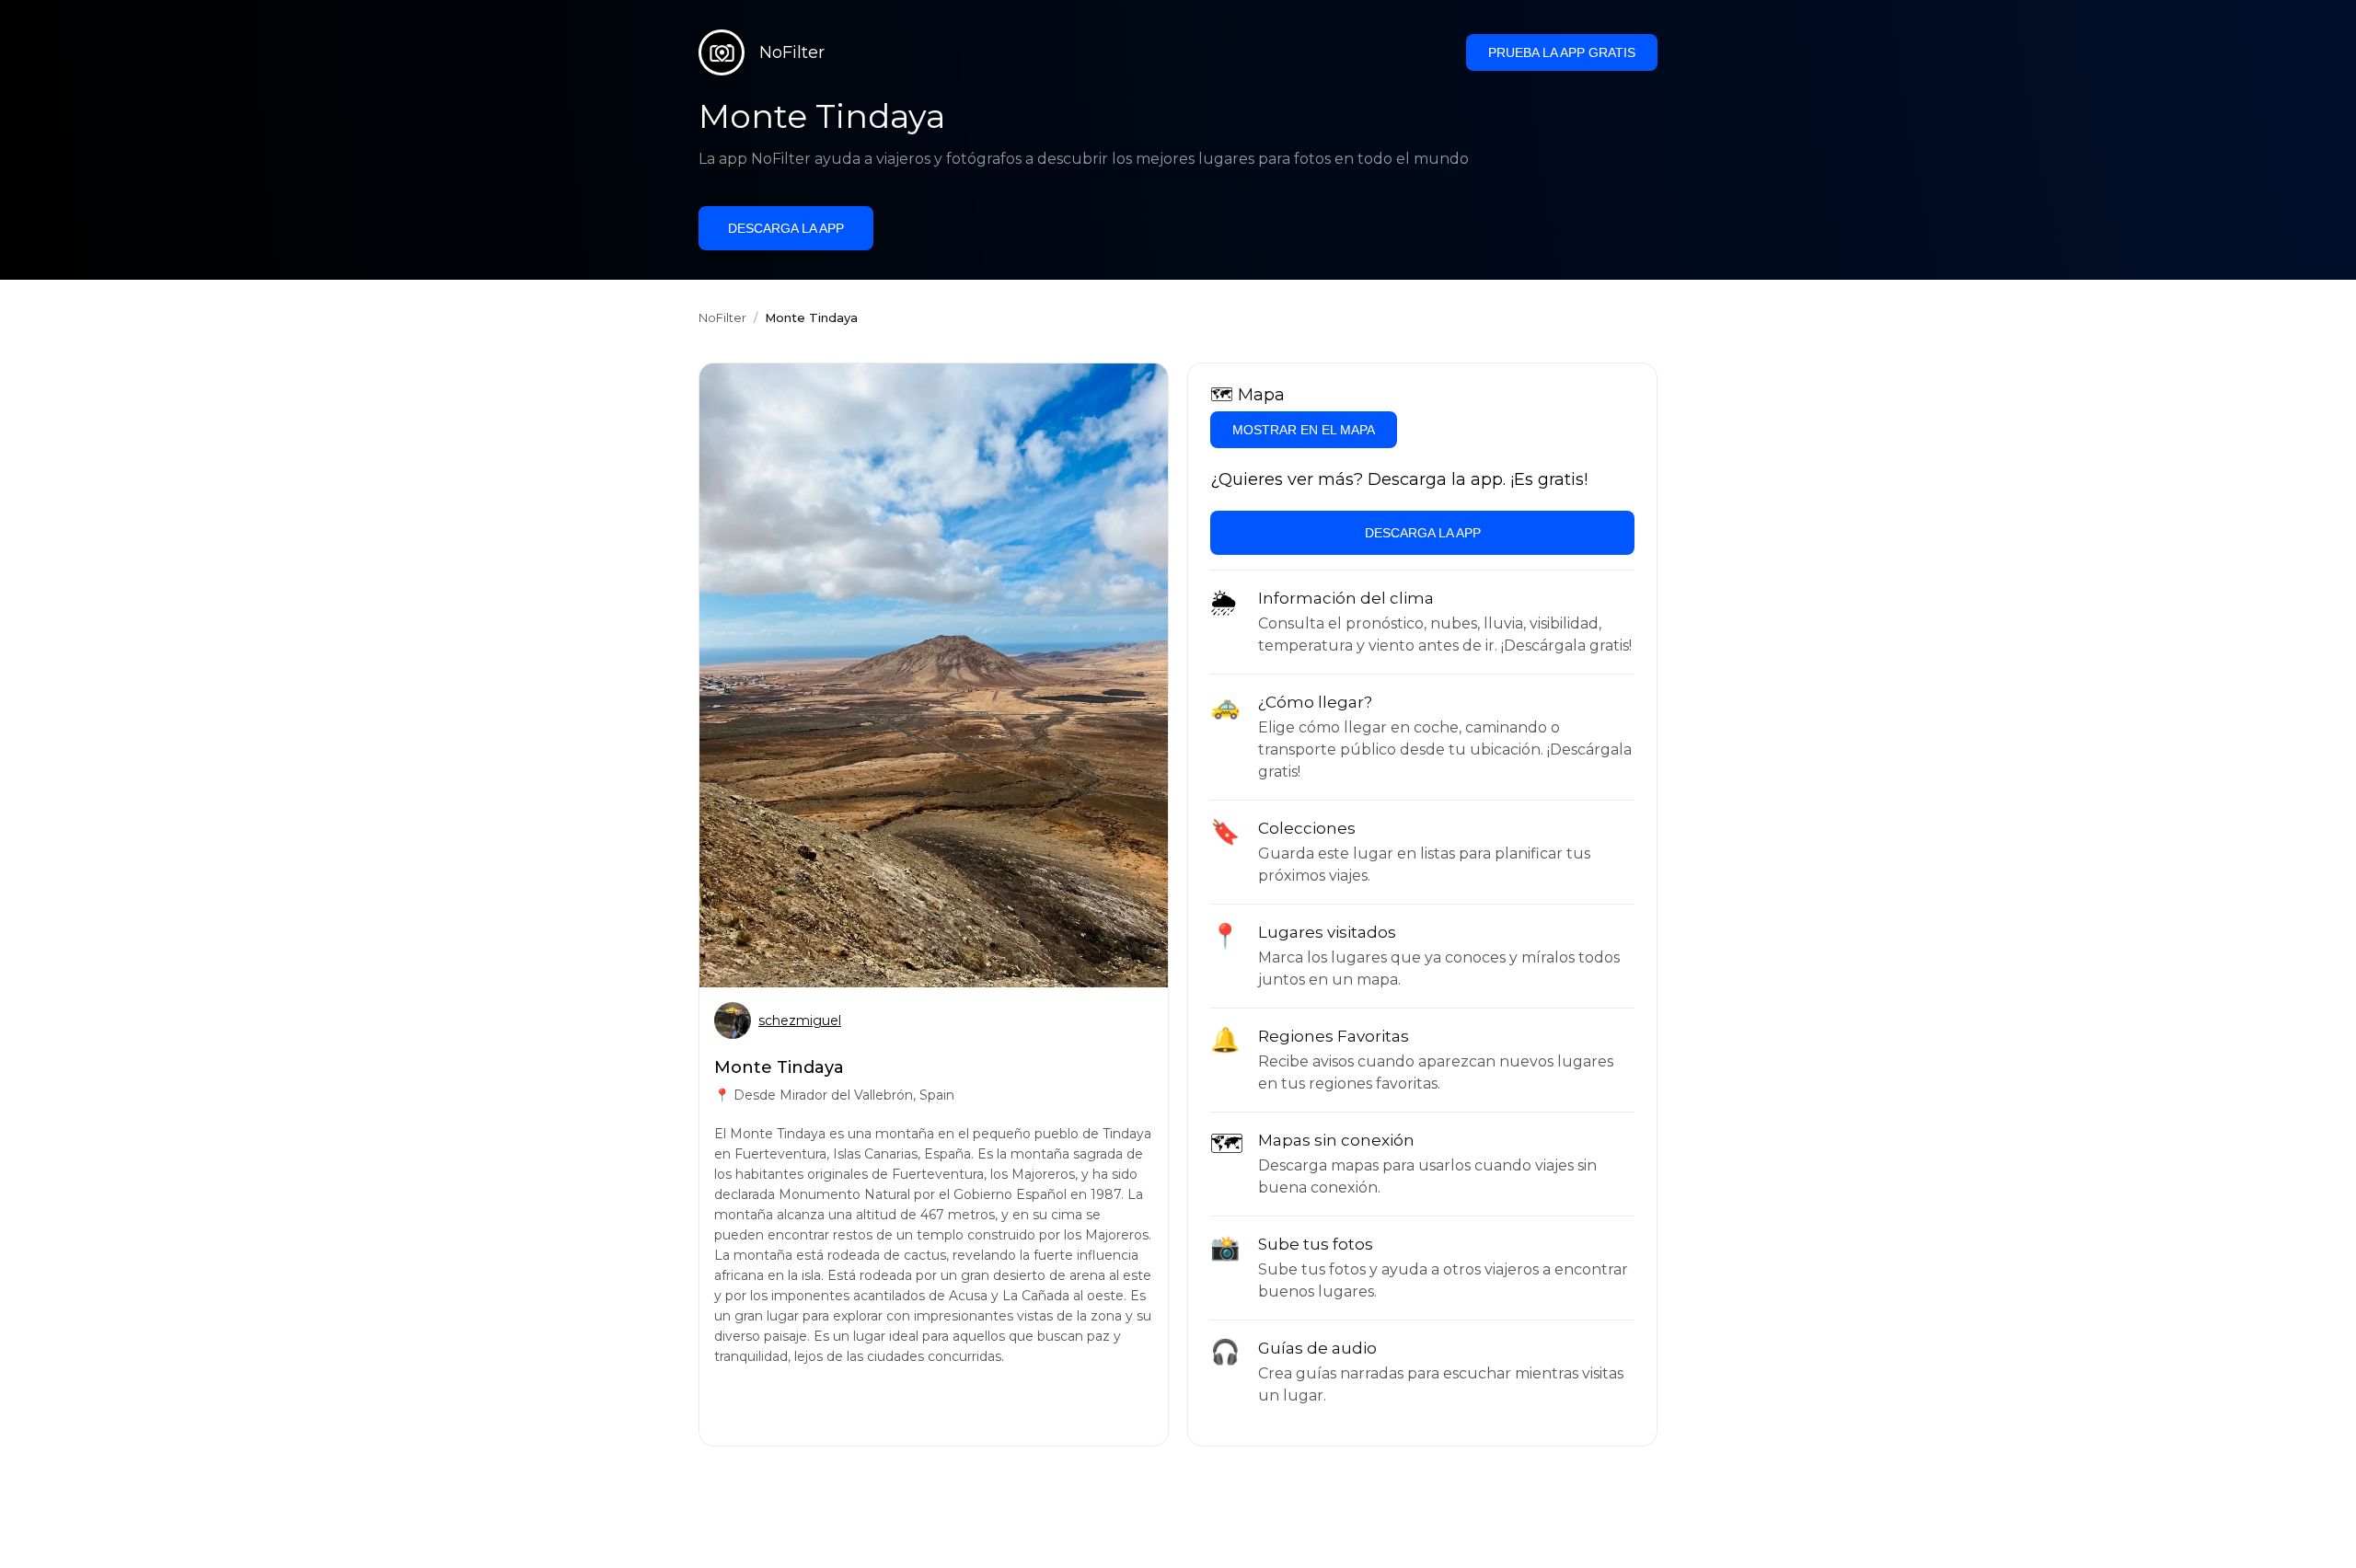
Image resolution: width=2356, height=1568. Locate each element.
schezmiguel (800, 1020)
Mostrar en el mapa (1304, 430)
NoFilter (722, 317)
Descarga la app (786, 228)
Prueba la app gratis (1562, 52)
